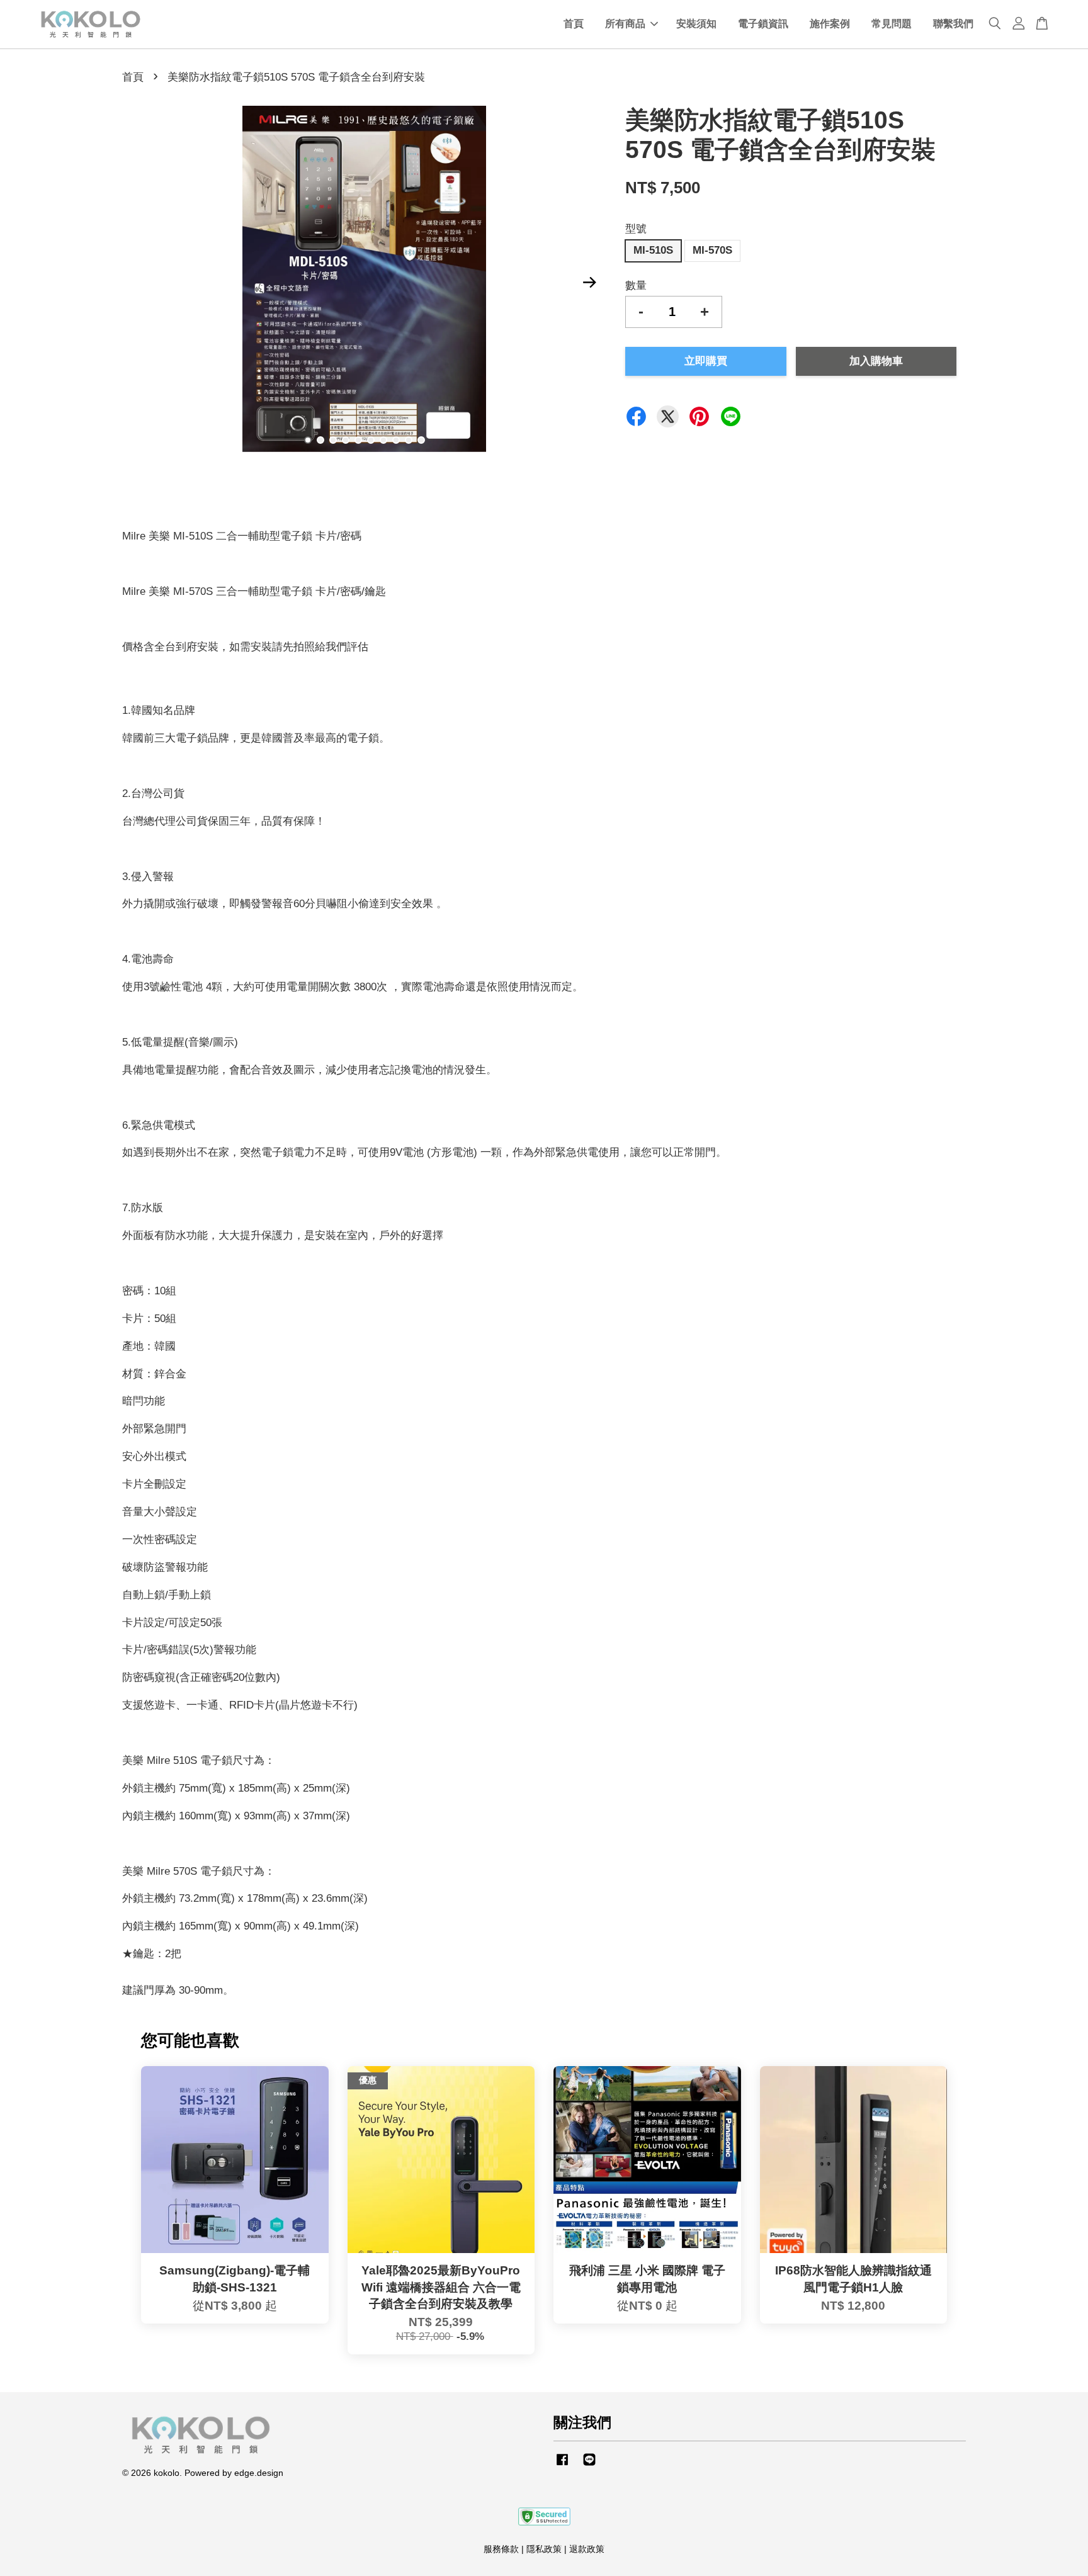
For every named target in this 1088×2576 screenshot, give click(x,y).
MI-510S (653, 250)
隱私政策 (544, 2549)
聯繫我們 (953, 24)
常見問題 (892, 24)
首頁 (574, 24)
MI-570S (712, 250)
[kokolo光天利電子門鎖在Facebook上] (562, 2465)
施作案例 (830, 24)
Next (589, 282)
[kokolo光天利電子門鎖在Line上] (589, 2465)
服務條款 (501, 2549)
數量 (636, 285)
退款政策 (587, 2549)
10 (421, 440)
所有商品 (625, 24)
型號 (636, 229)
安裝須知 (696, 24)
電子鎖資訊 (763, 24)
